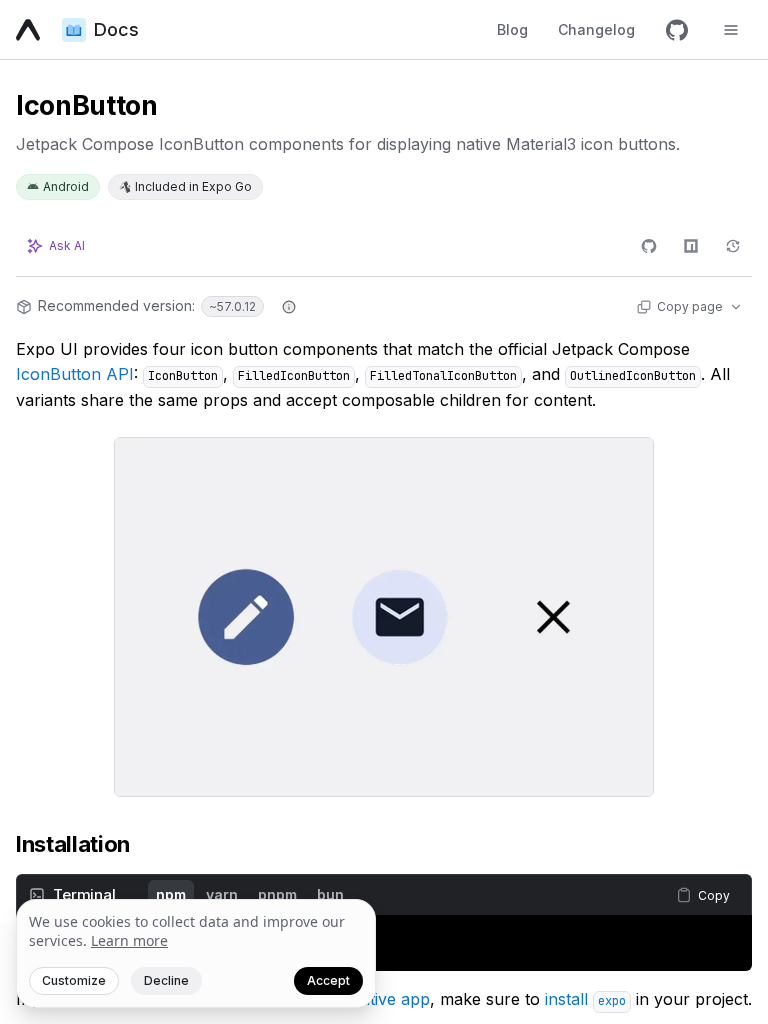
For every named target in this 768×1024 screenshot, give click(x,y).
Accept (328, 980)
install (585, 999)
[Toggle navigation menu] (731, 30)
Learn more (129, 940)
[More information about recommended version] (289, 307)
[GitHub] (677, 30)
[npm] (691, 246)
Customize (74, 980)
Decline (166, 980)
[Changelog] (733, 246)
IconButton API (75, 374)
